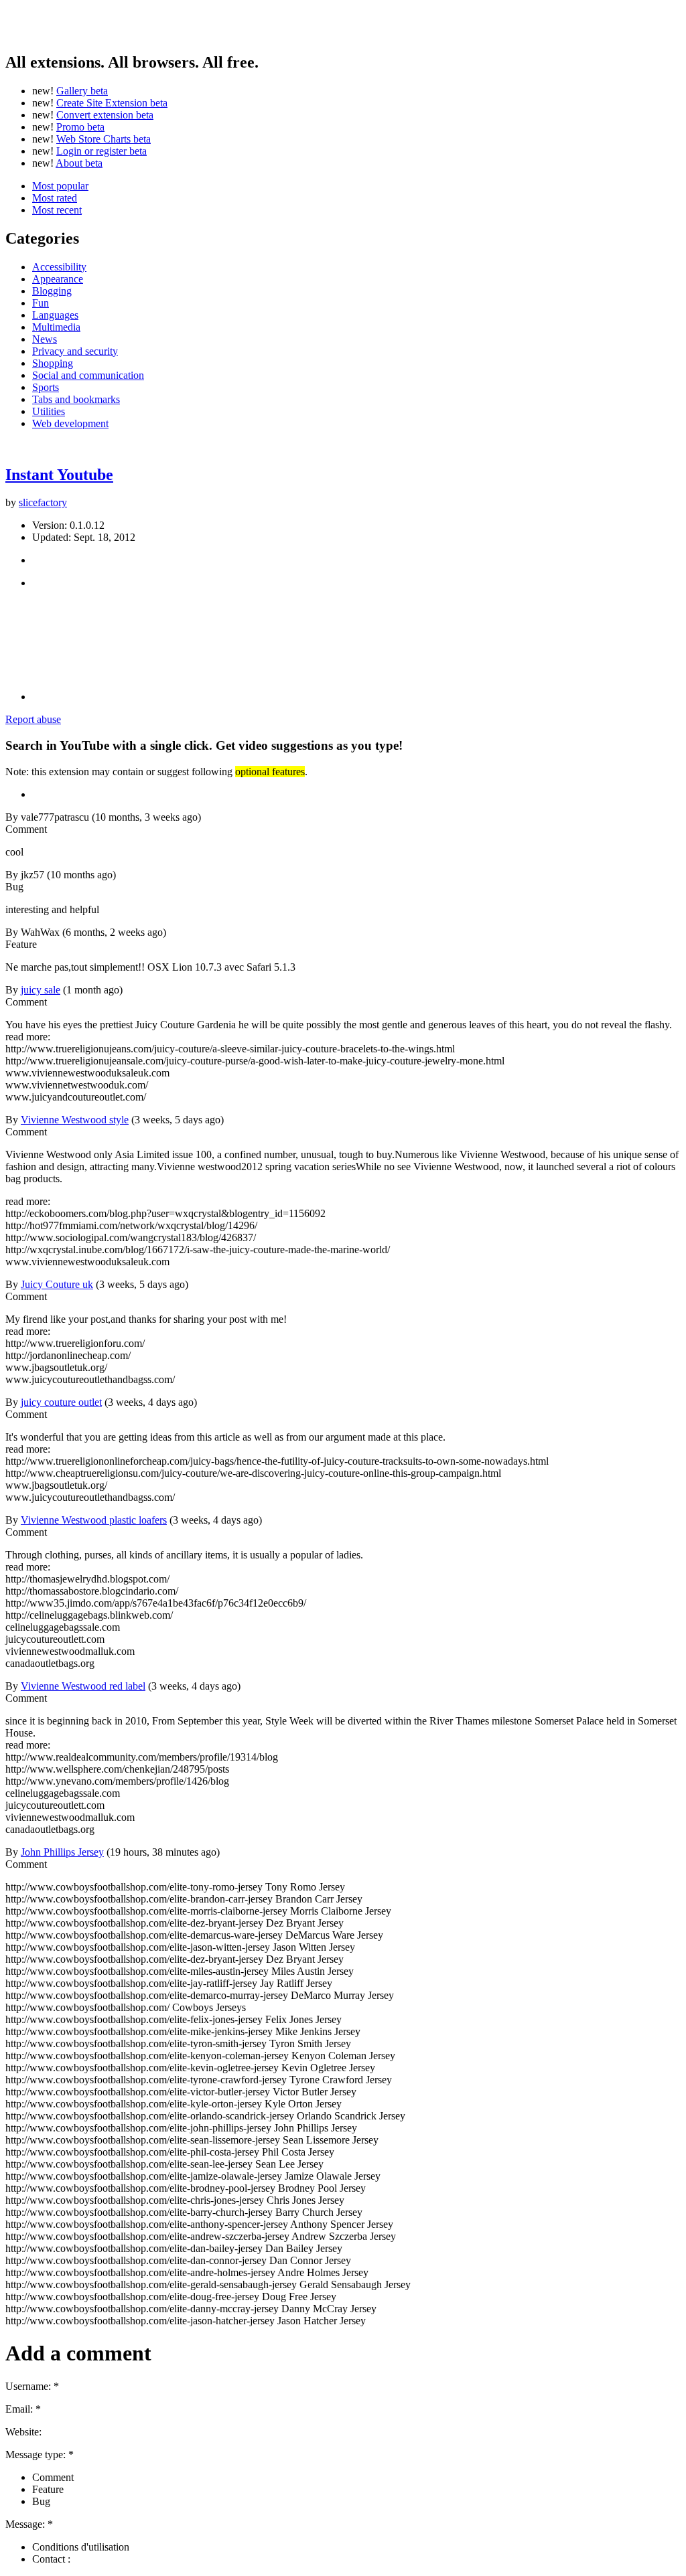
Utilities (49, 411)
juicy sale (41, 990)
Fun (41, 303)
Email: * (23, 2409)
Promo (80, 127)
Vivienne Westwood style (75, 1120)
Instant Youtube (59, 475)
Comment (53, 2477)
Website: (23, 2432)
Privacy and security (75, 351)
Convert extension (105, 115)
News (45, 339)
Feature (48, 2489)
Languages (55, 315)
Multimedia (56, 327)
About (79, 163)
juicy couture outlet (61, 1402)
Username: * (32, 2386)
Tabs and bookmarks (76, 399)
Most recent (57, 210)
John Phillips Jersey (62, 1852)
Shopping (53, 363)
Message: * (29, 2524)
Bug (41, 2501)
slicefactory (43, 502)
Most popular (60, 186)
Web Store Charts (104, 139)
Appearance (58, 279)
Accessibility (59, 267)
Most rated (55, 198)
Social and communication (88, 375)
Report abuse (33, 719)
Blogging (52, 291)
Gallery (82, 91)
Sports (46, 387)
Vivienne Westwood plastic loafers (94, 1520)
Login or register (101, 151)
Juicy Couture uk (57, 1284)
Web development (70, 423)
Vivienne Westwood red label (83, 1686)
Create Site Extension (112, 103)
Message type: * (40, 2454)
